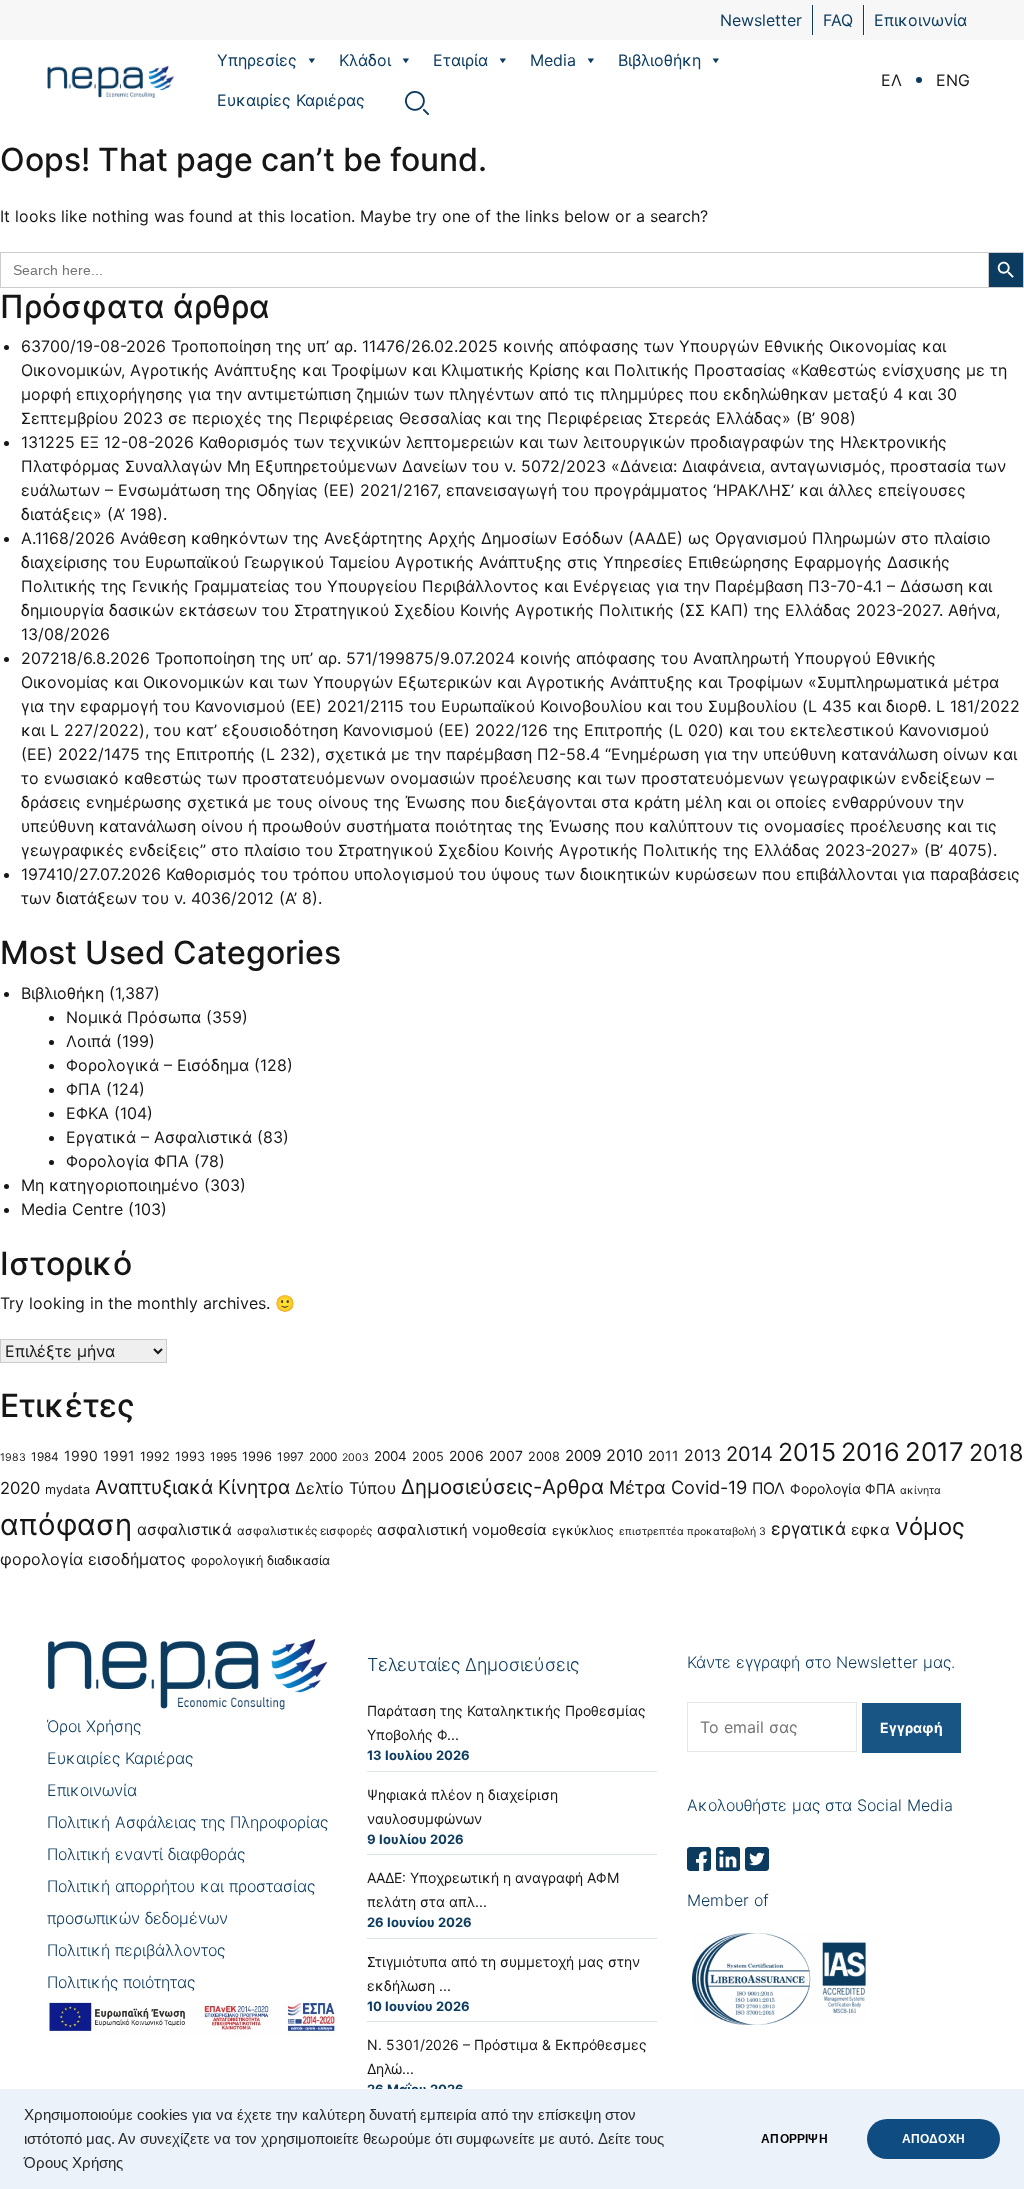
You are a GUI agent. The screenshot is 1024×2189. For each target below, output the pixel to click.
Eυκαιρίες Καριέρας (291, 100)
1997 (290, 1456)
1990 (81, 1455)
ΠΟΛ (768, 1488)
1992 (155, 1456)
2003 (355, 1457)
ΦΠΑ (83, 1089)
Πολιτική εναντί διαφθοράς (146, 1854)
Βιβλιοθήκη (659, 60)
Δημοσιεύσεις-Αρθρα (502, 1486)
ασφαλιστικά (184, 1529)
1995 (223, 1456)
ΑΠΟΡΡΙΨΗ (794, 2139)
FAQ (838, 20)
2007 (506, 1455)
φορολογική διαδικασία (260, 1560)
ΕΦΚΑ (87, 1113)
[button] (311, 60)
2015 (807, 1452)
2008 (544, 1456)
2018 (996, 1452)
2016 (870, 1452)
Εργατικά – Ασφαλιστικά (159, 1137)
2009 (583, 1455)
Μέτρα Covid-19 (678, 1487)
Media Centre (72, 1209)
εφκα (870, 1529)
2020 (20, 1488)
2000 (323, 1456)
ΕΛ (891, 80)
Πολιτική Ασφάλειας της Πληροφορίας (187, 1822)
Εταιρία (460, 60)
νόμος (930, 1526)
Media (553, 60)
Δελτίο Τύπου (345, 1488)
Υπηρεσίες (257, 60)
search (417, 103)
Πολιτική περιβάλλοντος (136, 1950)
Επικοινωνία (920, 20)
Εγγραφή (911, 1727)
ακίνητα (920, 1490)
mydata (67, 1489)
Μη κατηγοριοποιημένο (110, 1185)
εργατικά (808, 1528)
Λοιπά (88, 1041)
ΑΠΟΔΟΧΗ (933, 2139)
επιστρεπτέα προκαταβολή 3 (692, 1531)
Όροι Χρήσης (94, 1726)
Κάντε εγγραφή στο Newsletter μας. (821, 1662)
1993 (190, 1456)
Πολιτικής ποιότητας (121, 1982)
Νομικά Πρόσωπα (133, 1017)
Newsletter (761, 20)
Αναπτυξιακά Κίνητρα (192, 1487)
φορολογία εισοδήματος (93, 1559)
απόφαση (66, 1524)
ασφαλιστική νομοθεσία (462, 1530)
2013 (702, 1455)
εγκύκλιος (583, 1530)
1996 (257, 1456)
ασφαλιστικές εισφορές (304, 1530)
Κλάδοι (365, 60)
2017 (934, 1451)
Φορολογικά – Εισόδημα (157, 1065)
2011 (663, 1455)
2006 (466, 1455)
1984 (45, 1456)
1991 (119, 1455)
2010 (624, 1455)
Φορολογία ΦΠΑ (127, 1161)
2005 (428, 1456)
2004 (390, 1456)
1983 (13, 1457)
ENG (953, 80)
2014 (749, 1454)
